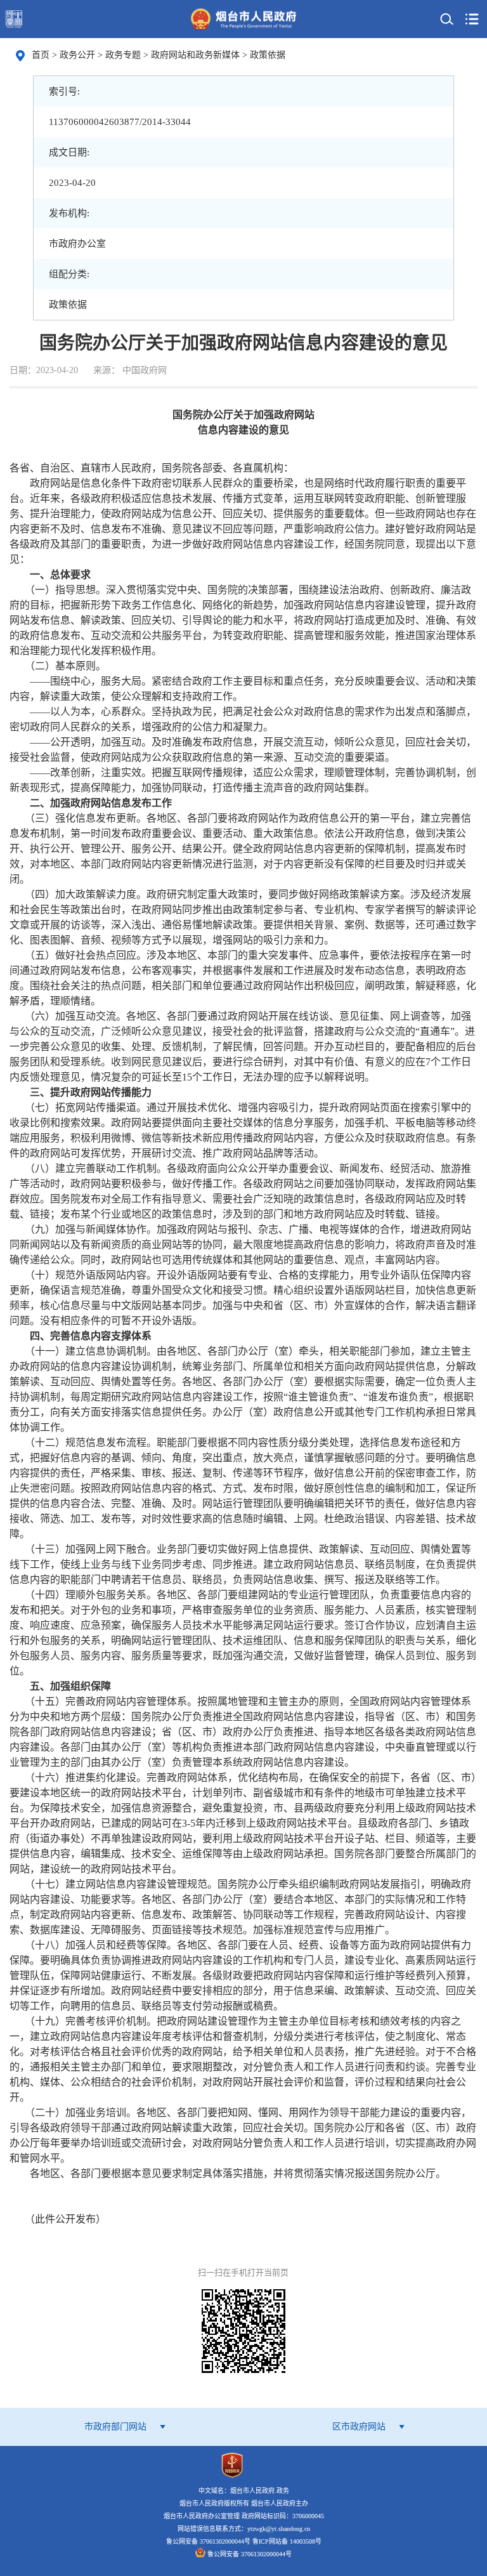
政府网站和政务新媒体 (197, 55)
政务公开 (79, 55)
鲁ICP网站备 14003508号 (287, 2541)
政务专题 (124, 55)
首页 (41, 55)
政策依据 (268, 55)
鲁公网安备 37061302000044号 (248, 2554)
